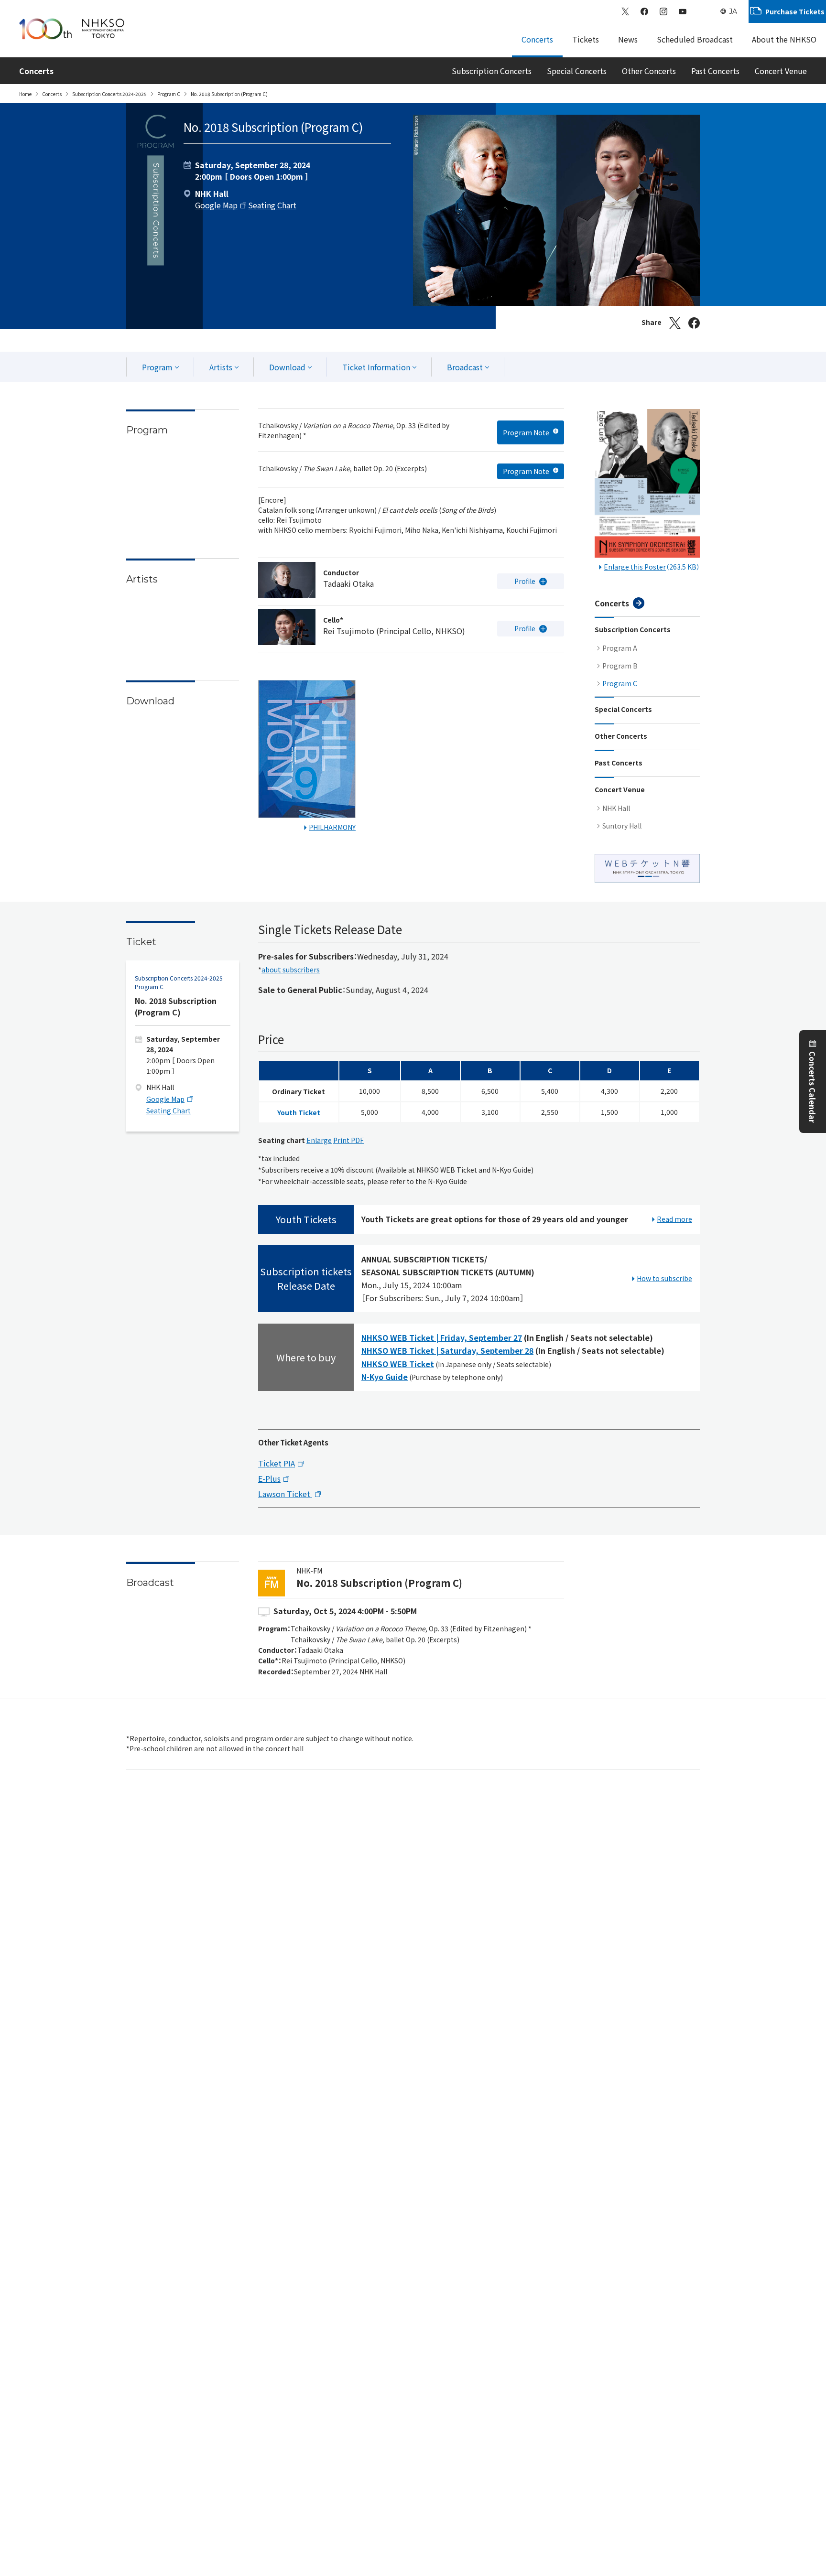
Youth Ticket (299, 1112)
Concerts (537, 39)
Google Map (216, 205)
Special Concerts (577, 71)
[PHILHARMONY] (307, 751)
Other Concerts (649, 71)
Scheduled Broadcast (695, 39)
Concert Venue (781, 71)
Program (157, 367)
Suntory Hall (622, 826)
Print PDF (348, 1140)
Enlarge (319, 1140)
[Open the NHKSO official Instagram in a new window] (663, 11)
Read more (674, 1219)
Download (287, 367)
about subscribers (291, 969)
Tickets (586, 39)
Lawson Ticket (285, 1494)
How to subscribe (664, 1278)
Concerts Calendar (813, 1088)
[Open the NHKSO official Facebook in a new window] (644, 11)
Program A (620, 648)
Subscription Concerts (492, 71)
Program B (620, 666)
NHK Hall (616, 808)
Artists (221, 367)
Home (25, 94)
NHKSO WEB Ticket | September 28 (447, 1350)
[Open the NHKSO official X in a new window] (625, 11)
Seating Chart (272, 205)
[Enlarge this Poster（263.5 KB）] (647, 485)
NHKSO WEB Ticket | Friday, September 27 (442, 1337)
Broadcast (465, 367)
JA (733, 11)
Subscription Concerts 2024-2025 (109, 94)
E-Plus (269, 1478)
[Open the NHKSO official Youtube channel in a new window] (683, 11)
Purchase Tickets (795, 11)
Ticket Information (376, 367)
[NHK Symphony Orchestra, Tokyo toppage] (72, 29)
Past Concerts (715, 71)
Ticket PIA (277, 1463)
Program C (169, 94)
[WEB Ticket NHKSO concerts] (647, 868)
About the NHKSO (784, 39)
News (628, 39)
